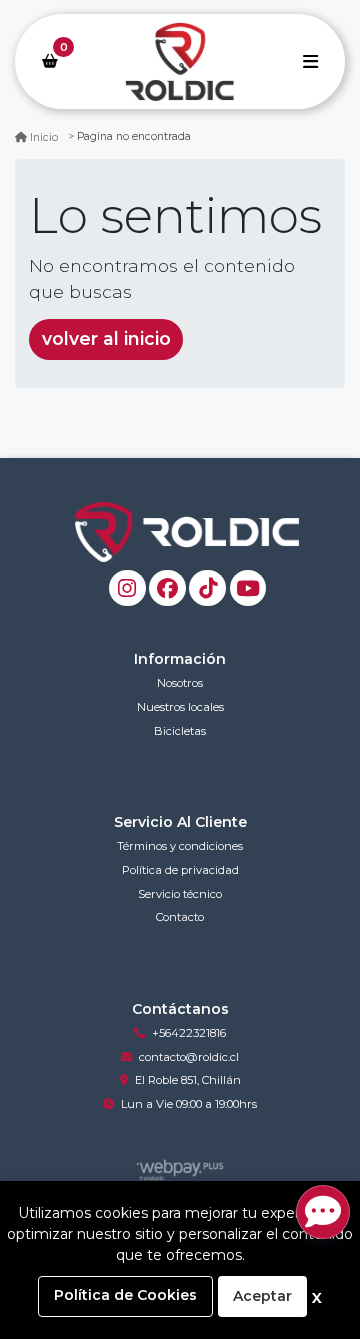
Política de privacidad (180, 870)
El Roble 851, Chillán (188, 1080)
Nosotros (180, 683)
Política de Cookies (125, 1295)
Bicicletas (180, 731)
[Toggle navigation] (310, 61)
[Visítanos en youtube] (248, 588)
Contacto (180, 917)
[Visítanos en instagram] (127, 588)
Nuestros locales (180, 707)
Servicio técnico (180, 894)
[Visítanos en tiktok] (207, 588)
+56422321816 (189, 1033)
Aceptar (262, 1296)
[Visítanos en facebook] (167, 588)
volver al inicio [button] (106, 338)
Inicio (44, 137)
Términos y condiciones (180, 846)
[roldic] (180, 62)
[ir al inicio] (187, 532)
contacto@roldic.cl (189, 1057)
